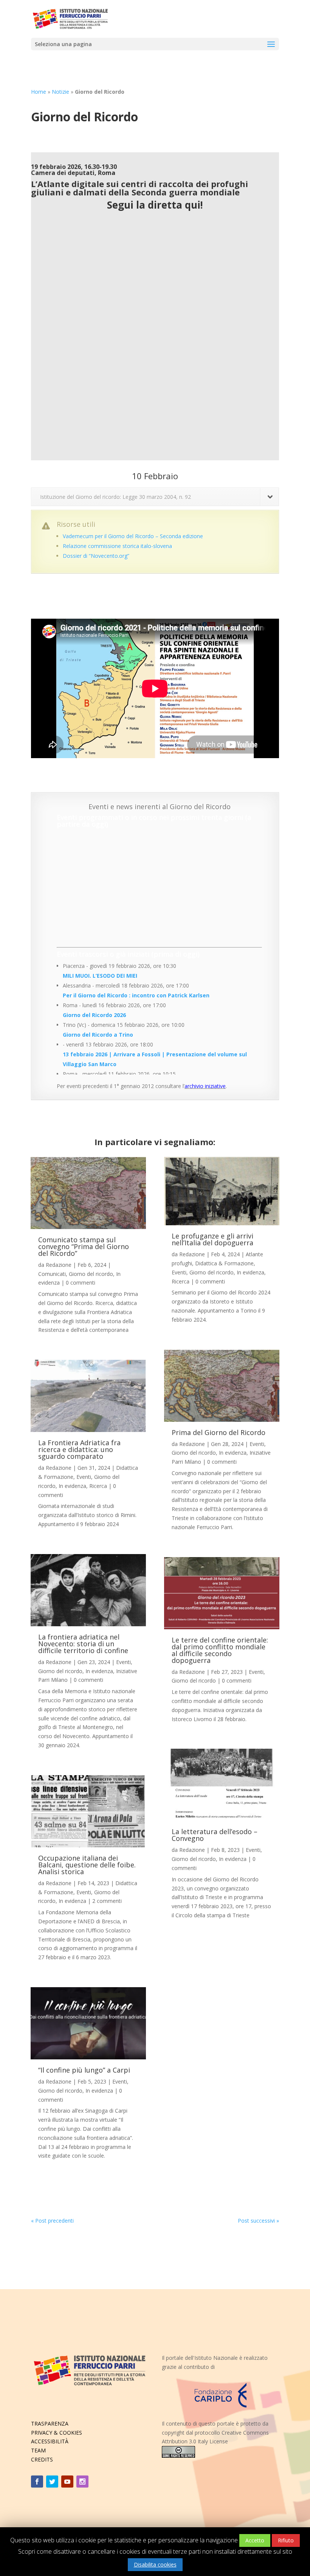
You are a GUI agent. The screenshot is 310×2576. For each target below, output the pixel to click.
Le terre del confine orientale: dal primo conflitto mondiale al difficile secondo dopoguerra (220, 1650)
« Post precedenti (52, 2221)
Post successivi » (258, 2221)
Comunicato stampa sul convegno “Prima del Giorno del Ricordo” (84, 1246)
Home (39, 92)
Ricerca (98, 1486)
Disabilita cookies (155, 2564)
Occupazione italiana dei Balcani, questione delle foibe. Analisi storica (87, 1865)
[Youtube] (67, 2482)
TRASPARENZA (50, 2424)
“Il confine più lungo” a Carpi (84, 2070)
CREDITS (42, 2459)
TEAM (38, 2450)
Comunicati (52, 1274)
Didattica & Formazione (224, 1263)
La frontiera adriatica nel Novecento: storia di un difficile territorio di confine (83, 1644)
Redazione (59, 1265)
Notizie (60, 92)
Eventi (84, 1477)
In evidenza (72, 1486)
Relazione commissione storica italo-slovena (117, 546)
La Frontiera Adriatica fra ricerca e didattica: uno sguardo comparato (79, 1449)
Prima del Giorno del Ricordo (219, 1432)
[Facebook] (37, 2482)
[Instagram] (82, 2482)
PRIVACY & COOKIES (57, 2433)
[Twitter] (52, 2482)
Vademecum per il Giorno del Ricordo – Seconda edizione (133, 536)
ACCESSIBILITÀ (50, 2441)
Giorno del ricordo (91, 1274)
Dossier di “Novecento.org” (96, 556)
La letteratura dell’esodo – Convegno (215, 1835)
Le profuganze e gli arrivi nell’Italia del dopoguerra (212, 1239)
